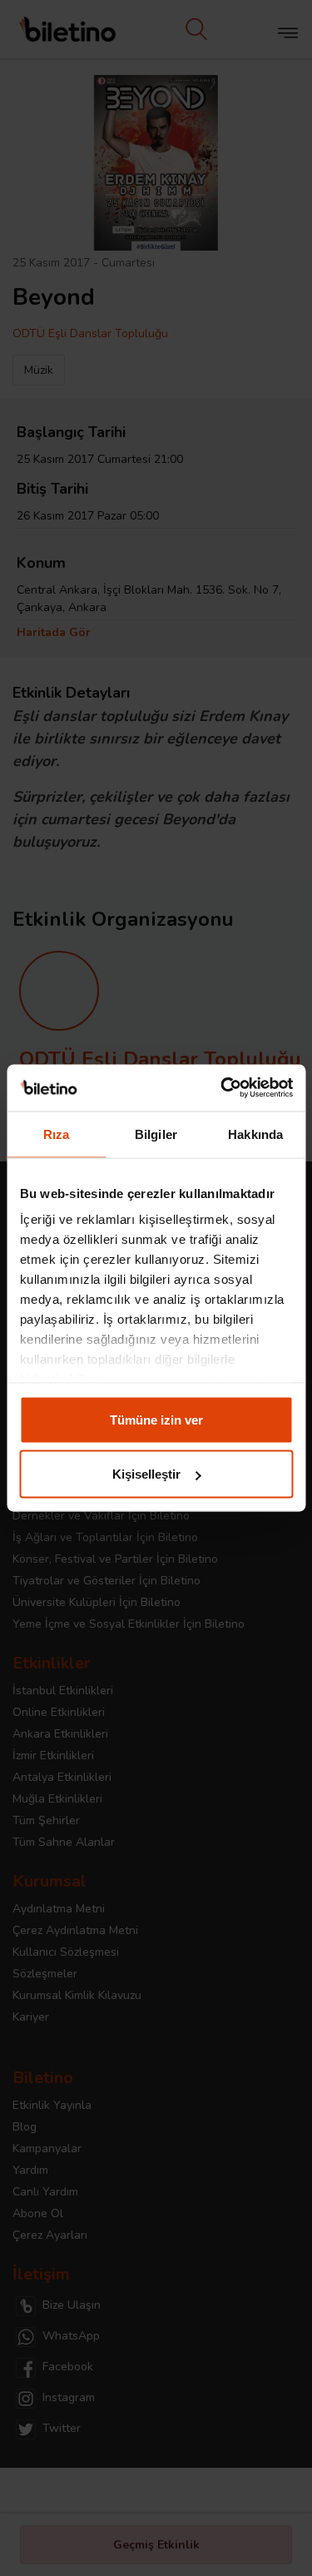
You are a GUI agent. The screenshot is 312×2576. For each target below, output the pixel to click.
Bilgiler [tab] (156, 1134)
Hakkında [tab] (255, 1134)
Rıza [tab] (56, 1134)
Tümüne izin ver (156, 1419)
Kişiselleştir (146, 1474)
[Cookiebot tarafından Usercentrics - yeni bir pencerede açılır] (222, 1088)
